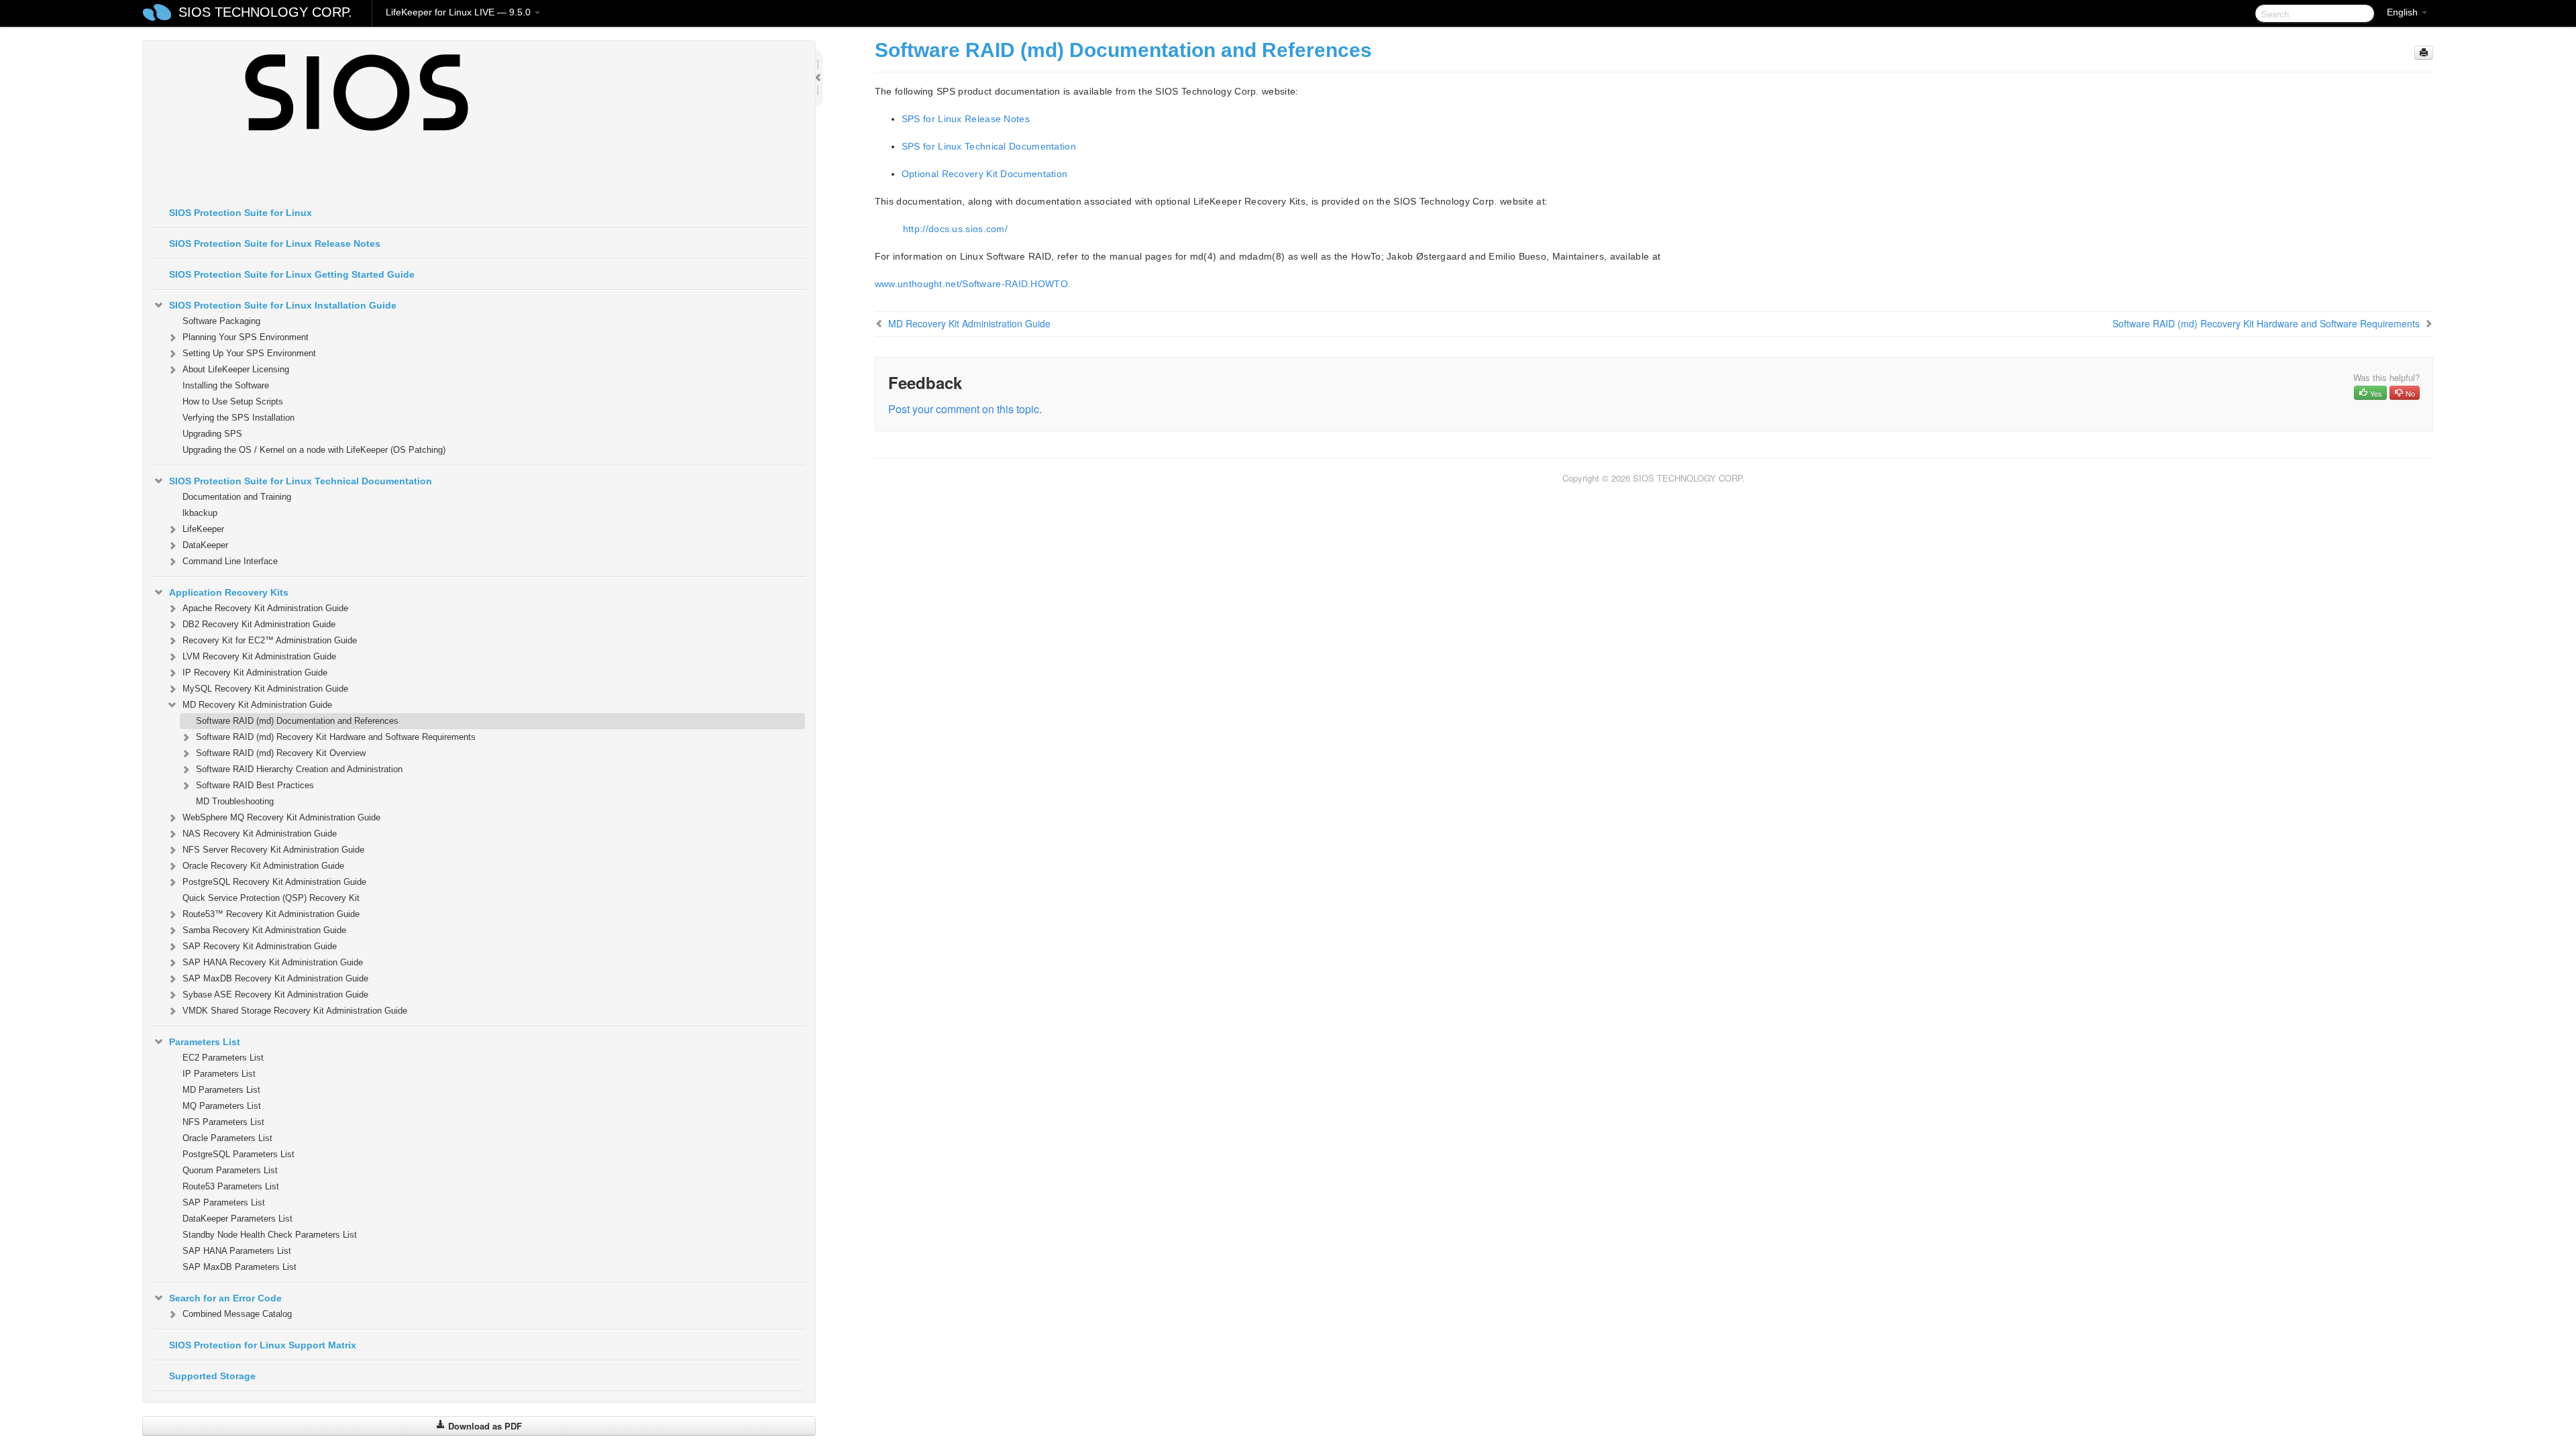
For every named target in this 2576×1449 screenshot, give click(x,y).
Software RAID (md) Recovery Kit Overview (281, 753)
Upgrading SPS (212, 434)
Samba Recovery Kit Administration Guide (264, 930)
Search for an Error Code (225, 1298)
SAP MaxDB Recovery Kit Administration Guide (275, 978)
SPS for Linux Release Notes (966, 119)
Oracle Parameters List (227, 1138)
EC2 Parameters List (223, 1058)
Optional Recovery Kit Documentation (985, 174)
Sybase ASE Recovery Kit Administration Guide (275, 995)
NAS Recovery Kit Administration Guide (260, 834)
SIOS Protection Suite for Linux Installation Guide (283, 305)
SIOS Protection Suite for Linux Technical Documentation (301, 481)
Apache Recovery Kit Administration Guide (265, 608)
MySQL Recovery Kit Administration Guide (265, 689)
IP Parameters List (219, 1074)
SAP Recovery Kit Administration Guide (260, 946)
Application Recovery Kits (229, 592)
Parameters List (205, 1042)
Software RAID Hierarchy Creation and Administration (299, 769)
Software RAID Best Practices (255, 785)
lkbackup (200, 513)
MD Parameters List (221, 1090)
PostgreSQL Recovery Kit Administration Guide (274, 882)
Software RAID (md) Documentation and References (297, 721)
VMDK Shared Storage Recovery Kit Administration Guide (295, 1011)
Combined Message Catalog (237, 1314)
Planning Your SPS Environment (246, 337)
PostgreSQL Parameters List (238, 1154)
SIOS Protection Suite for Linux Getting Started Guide (292, 274)
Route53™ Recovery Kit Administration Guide (271, 914)
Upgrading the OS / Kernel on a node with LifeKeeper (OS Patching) (314, 450)
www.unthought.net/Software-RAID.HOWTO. (973, 284)
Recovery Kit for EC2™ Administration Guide (270, 640)
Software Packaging (221, 321)
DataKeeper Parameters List (237, 1219)
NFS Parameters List (223, 1122)
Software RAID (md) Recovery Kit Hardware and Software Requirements (336, 737)
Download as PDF (484, 1426)
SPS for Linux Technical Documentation (989, 146)
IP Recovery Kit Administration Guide (255, 673)
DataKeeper (205, 545)
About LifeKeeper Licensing (236, 369)
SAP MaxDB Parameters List (239, 1267)
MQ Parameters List (222, 1106)
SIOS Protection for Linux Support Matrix (263, 1345)
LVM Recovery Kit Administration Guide (259, 656)
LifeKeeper (203, 529)
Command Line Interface (230, 561)
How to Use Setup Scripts (233, 401)
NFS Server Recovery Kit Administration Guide (273, 850)
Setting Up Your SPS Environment (249, 353)
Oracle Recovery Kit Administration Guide (263, 866)
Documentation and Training (237, 497)
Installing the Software (226, 385)
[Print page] (2424, 53)
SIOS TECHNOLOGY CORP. (265, 12)
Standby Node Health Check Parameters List (270, 1235)
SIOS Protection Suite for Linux (240, 213)
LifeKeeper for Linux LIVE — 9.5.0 (460, 12)
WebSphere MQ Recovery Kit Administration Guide (281, 817)
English (2404, 12)
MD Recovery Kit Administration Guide (257, 705)
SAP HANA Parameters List (237, 1251)
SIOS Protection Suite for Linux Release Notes (275, 244)
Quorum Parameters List (230, 1170)
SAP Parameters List (224, 1202)
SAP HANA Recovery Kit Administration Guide (273, 962)
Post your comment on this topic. (965, 409)
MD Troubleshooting (235, 801)
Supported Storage (212, 1376)
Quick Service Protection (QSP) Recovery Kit (271, 898)
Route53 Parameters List (231, 1186)
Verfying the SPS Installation (238, 418)
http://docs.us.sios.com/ (955, 229)
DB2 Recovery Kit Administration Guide (259, 624)
